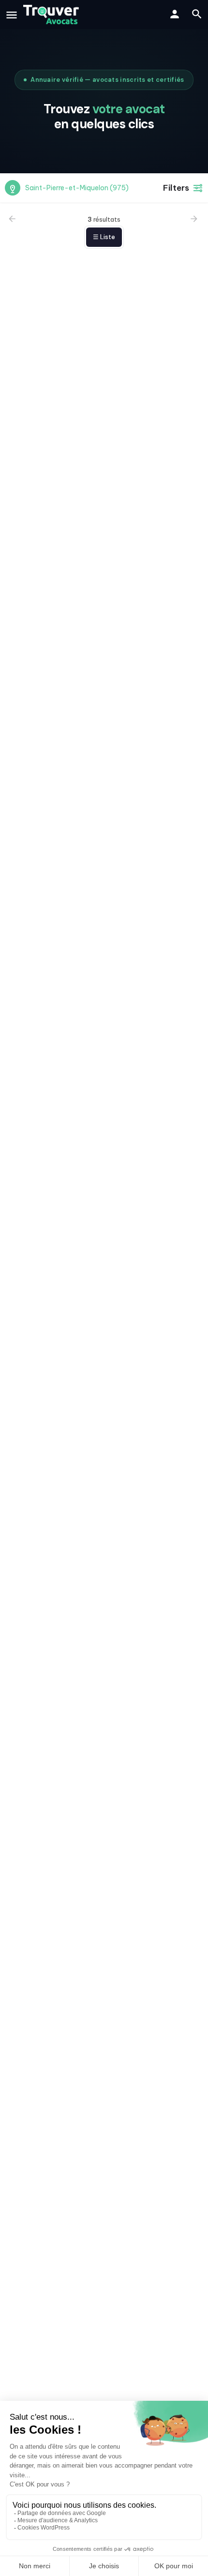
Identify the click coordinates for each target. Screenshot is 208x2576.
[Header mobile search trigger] (197, 14)
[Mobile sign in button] (175, 14)
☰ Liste (104, 237)
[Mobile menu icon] (12, 15)
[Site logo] (52, 15)
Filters (176, 188)
